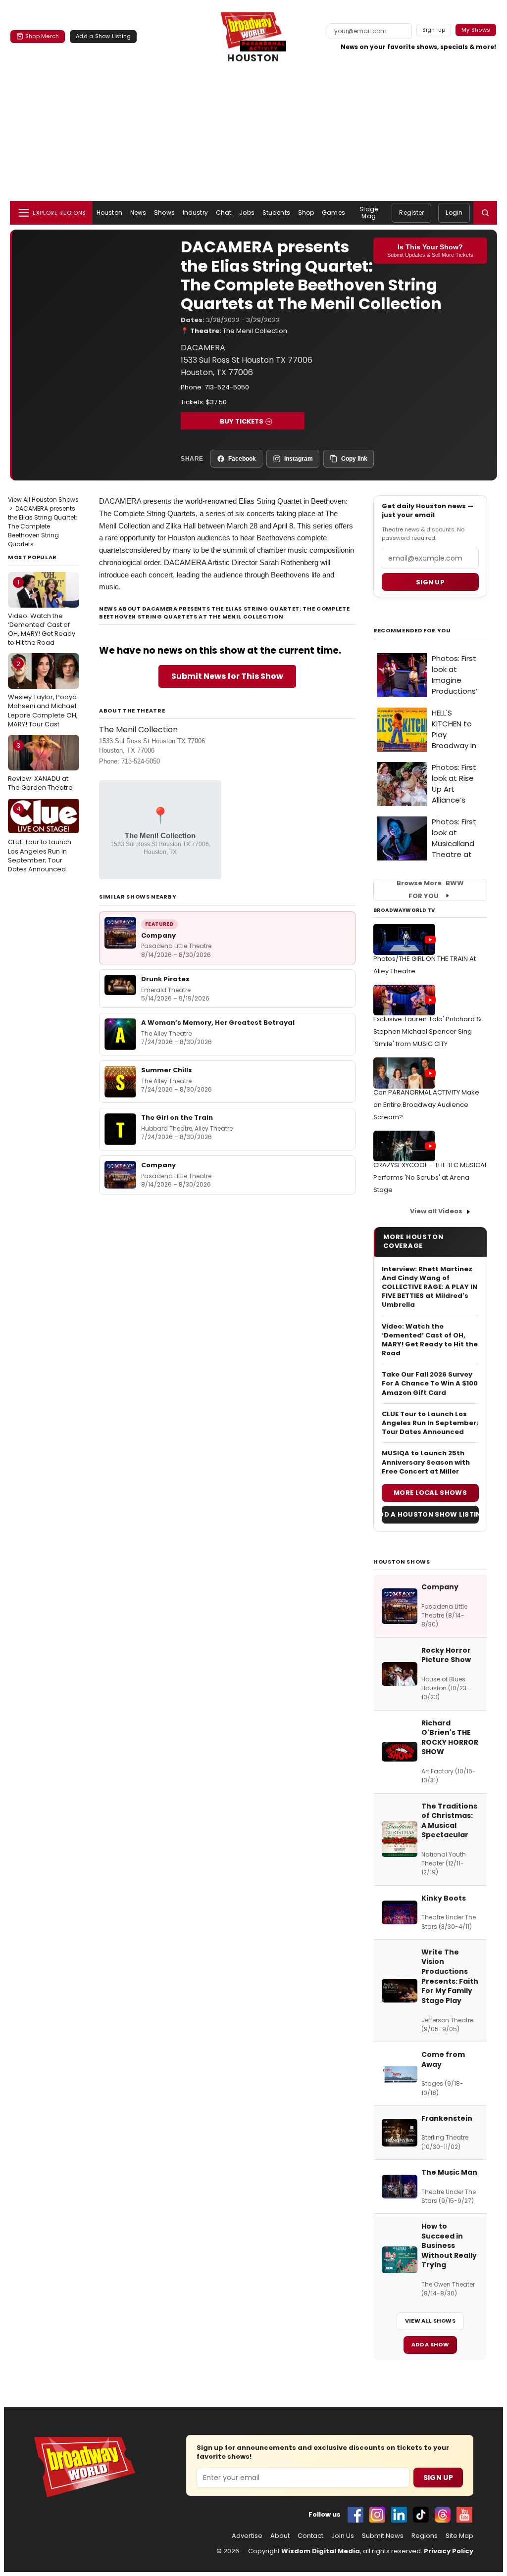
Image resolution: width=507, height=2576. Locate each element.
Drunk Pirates (165, 979)
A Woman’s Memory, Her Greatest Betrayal (218, 1023)
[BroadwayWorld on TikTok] (421, 2515)
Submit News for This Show (227, 676)
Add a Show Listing (103, 36)
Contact (310, 2536)
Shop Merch (42, 36)
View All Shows (430, 2321)
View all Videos (436, 1211)
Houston (109, 213)
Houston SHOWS (402, 1562)
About (280, 2536)
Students (276, 213)
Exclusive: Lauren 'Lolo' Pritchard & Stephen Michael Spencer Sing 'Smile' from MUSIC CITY (427, 1031)
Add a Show (430, 2344)
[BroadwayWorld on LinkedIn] (399, 2515)
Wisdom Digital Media (321, 2551)
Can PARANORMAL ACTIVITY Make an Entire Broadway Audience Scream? (426, 1105)
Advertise (247, 2536)
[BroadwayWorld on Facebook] (355, 2515)
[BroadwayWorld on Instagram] (377, 2515)
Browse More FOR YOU (430, 890)
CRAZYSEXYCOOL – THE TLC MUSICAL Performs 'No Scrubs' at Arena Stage (430, 1177)
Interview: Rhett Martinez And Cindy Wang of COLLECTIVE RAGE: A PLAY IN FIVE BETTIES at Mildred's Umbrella (430, 1287)
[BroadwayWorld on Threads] (443, 2515)
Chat (224, 213)
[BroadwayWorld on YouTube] (464, 2515)
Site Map (459, 2536)
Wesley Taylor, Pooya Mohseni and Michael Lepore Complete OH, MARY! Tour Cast (43, 694)
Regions (425, 2536)
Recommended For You (412, 631)
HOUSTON (253, 58)
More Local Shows (430, 1493)
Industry (195, 213)
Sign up (430, 582)
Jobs (247, 213)
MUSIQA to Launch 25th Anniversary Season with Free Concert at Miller (426, 1462)
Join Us (343, 2536)
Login (454, 213)
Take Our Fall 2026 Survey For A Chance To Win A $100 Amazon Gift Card (430, 1383)
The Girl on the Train (177, 1118)
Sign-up (434, 30)
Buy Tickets (242, 421)
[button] (485, 213)
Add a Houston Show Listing (430, 1514)
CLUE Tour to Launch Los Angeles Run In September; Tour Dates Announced (40, 839)
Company (158, 935)
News (138, 213)
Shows (164, 213)
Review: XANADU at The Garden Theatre (40, 766)
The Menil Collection (255, 331)
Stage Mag (369, 213)
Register (411, 213)
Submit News (383, 2536)
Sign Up (438, 2478)
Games (333, 213)
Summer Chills (167, 1070)
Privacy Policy (449, 2551)
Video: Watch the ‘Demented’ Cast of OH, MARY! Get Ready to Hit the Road (42, 612)
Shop (306, 213)
